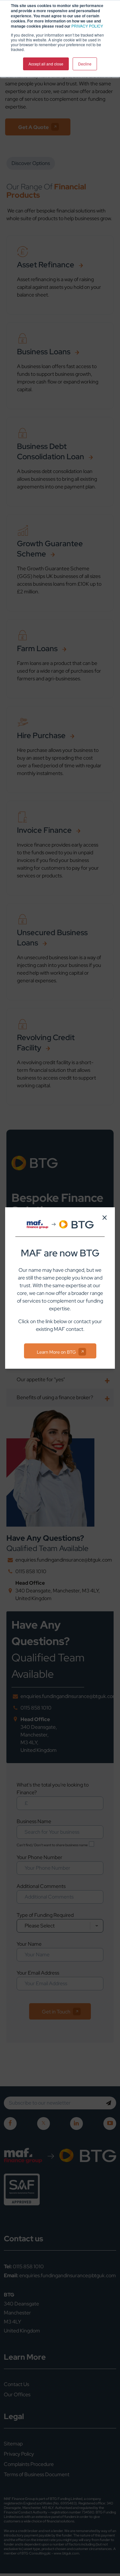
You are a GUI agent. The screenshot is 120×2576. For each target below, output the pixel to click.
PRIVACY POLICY (87, 26)
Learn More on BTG (56, 1352)
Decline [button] (85, 64)
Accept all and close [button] (46, 64)
